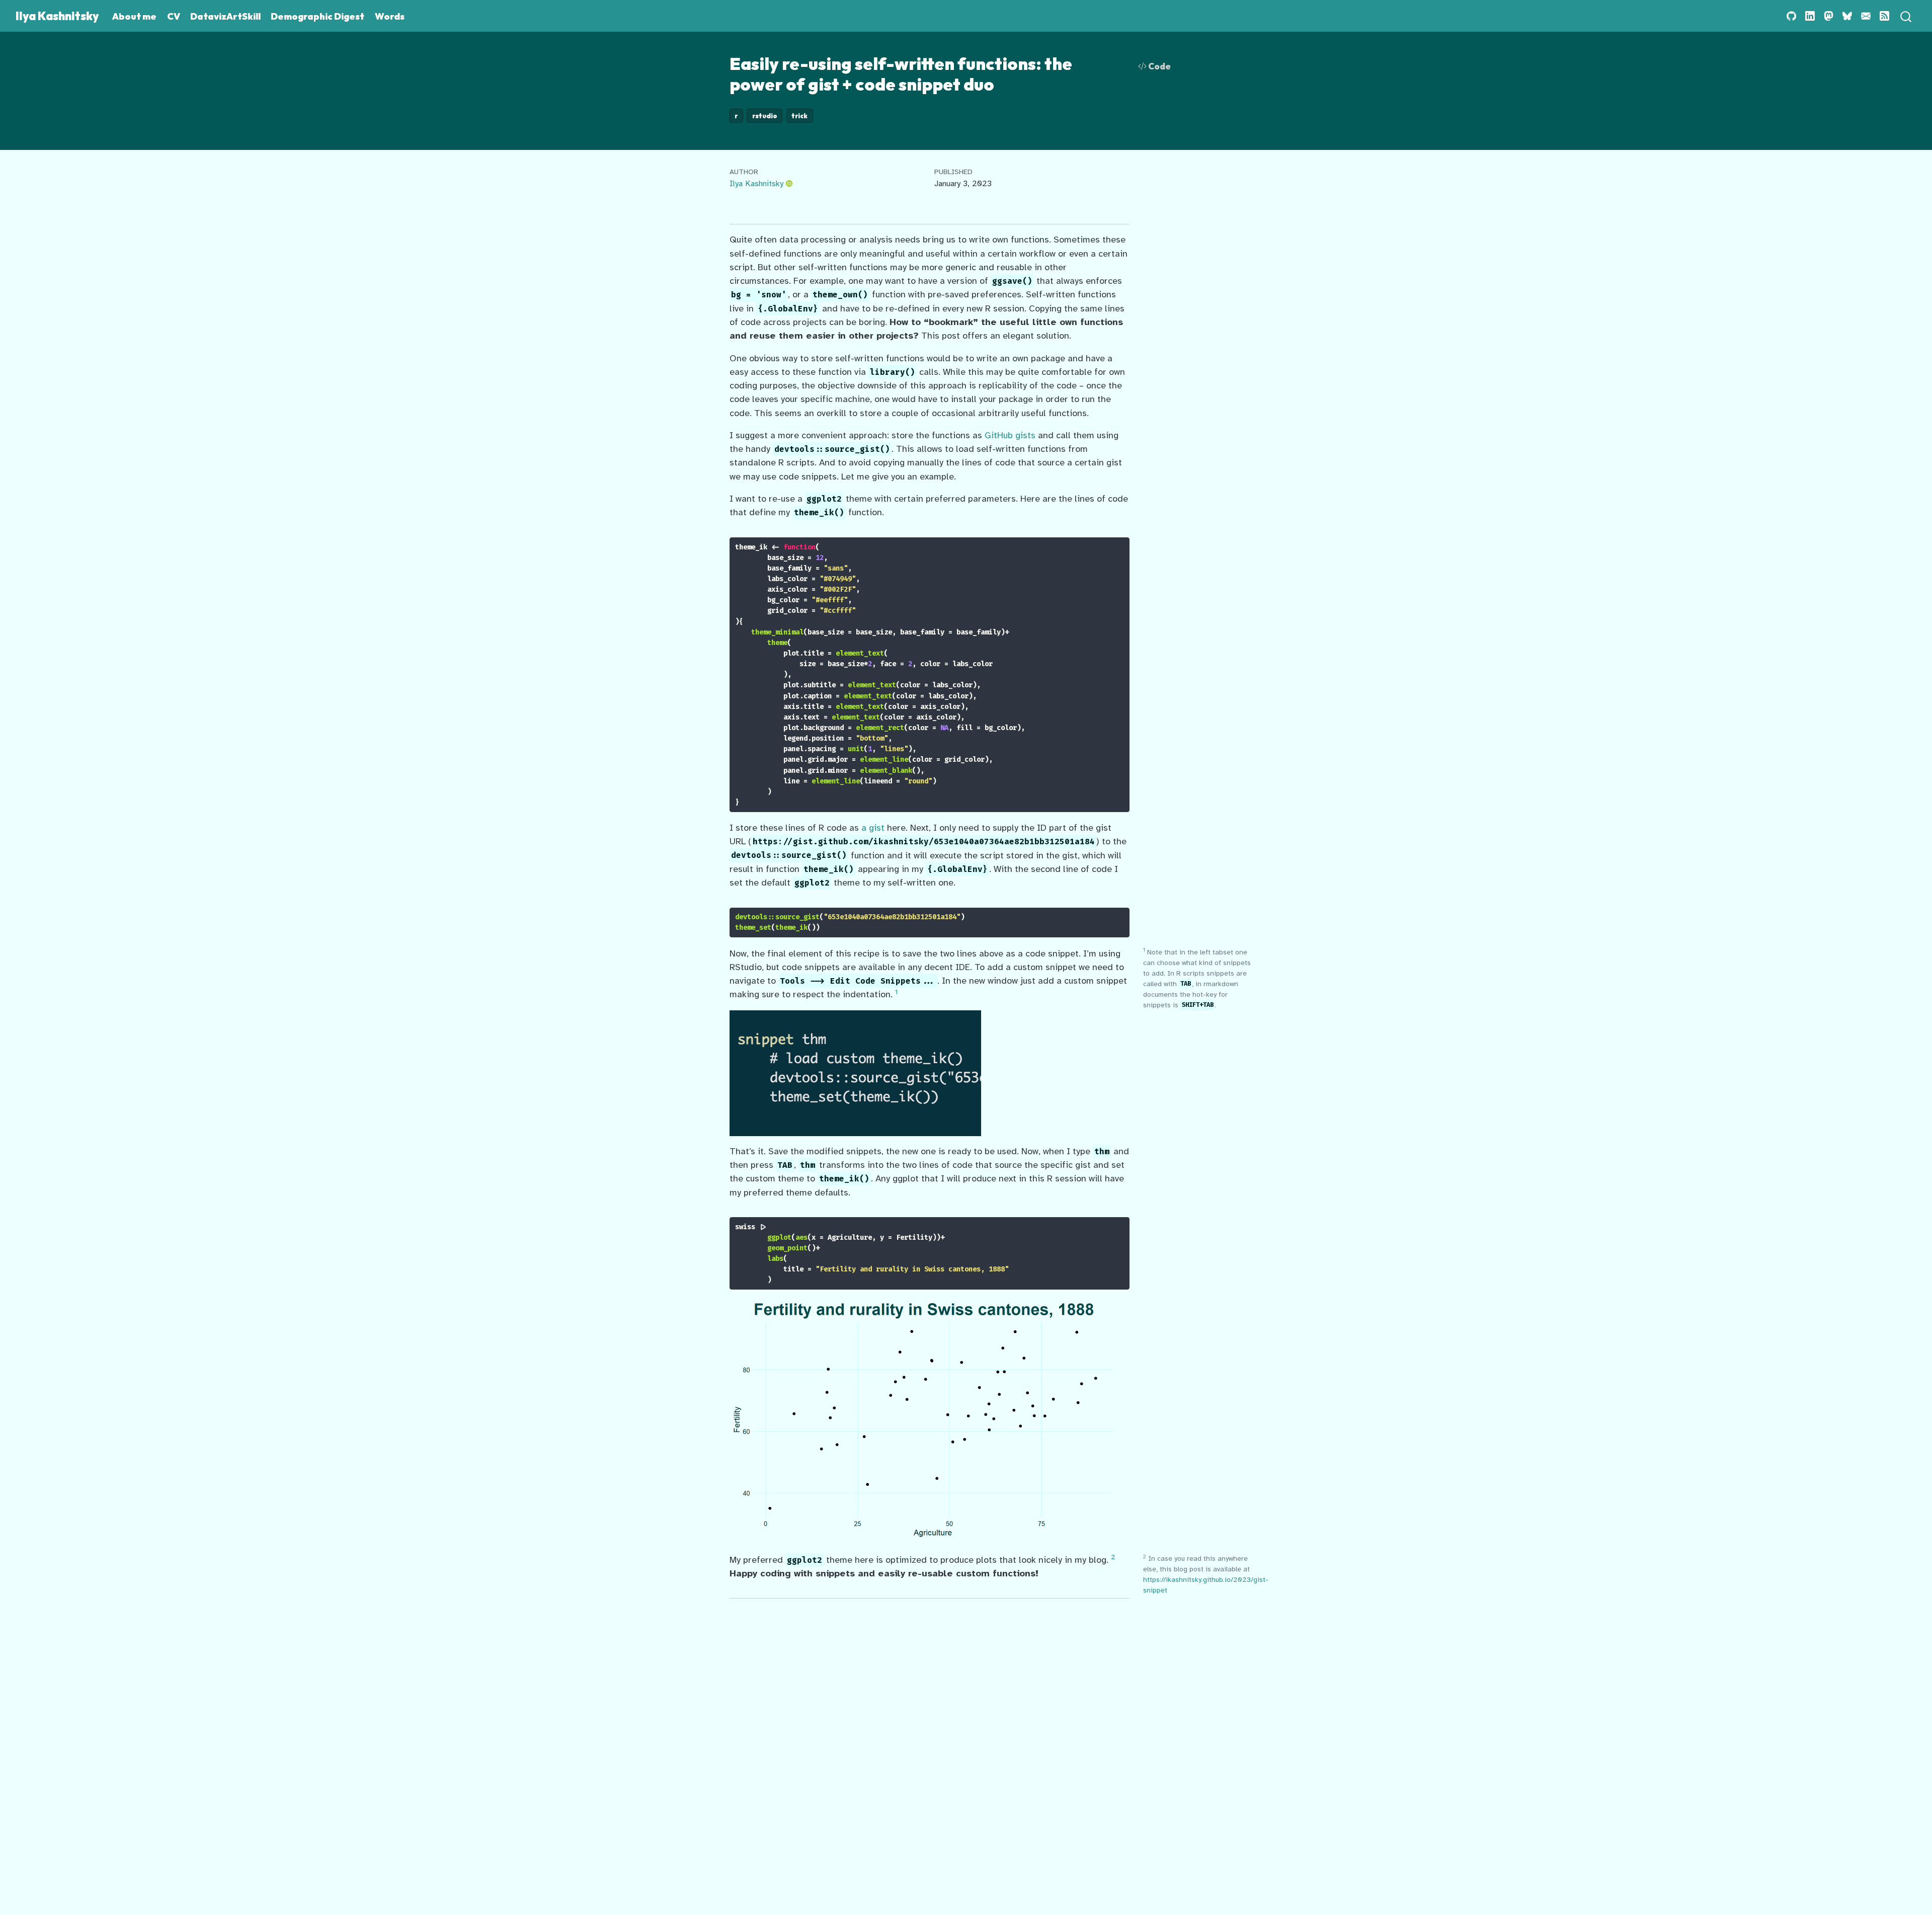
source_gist (797, 917)
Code (1159, 66)
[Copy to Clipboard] (1124, 540)
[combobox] (1906, 16)
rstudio (765, 116)
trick (799, 116)
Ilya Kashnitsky (756, 183)
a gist (873, 828)
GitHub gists (1010, 435)
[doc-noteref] (896, 994)
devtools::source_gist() (832, 449)
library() (893, 372)
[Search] (1906, 16)
